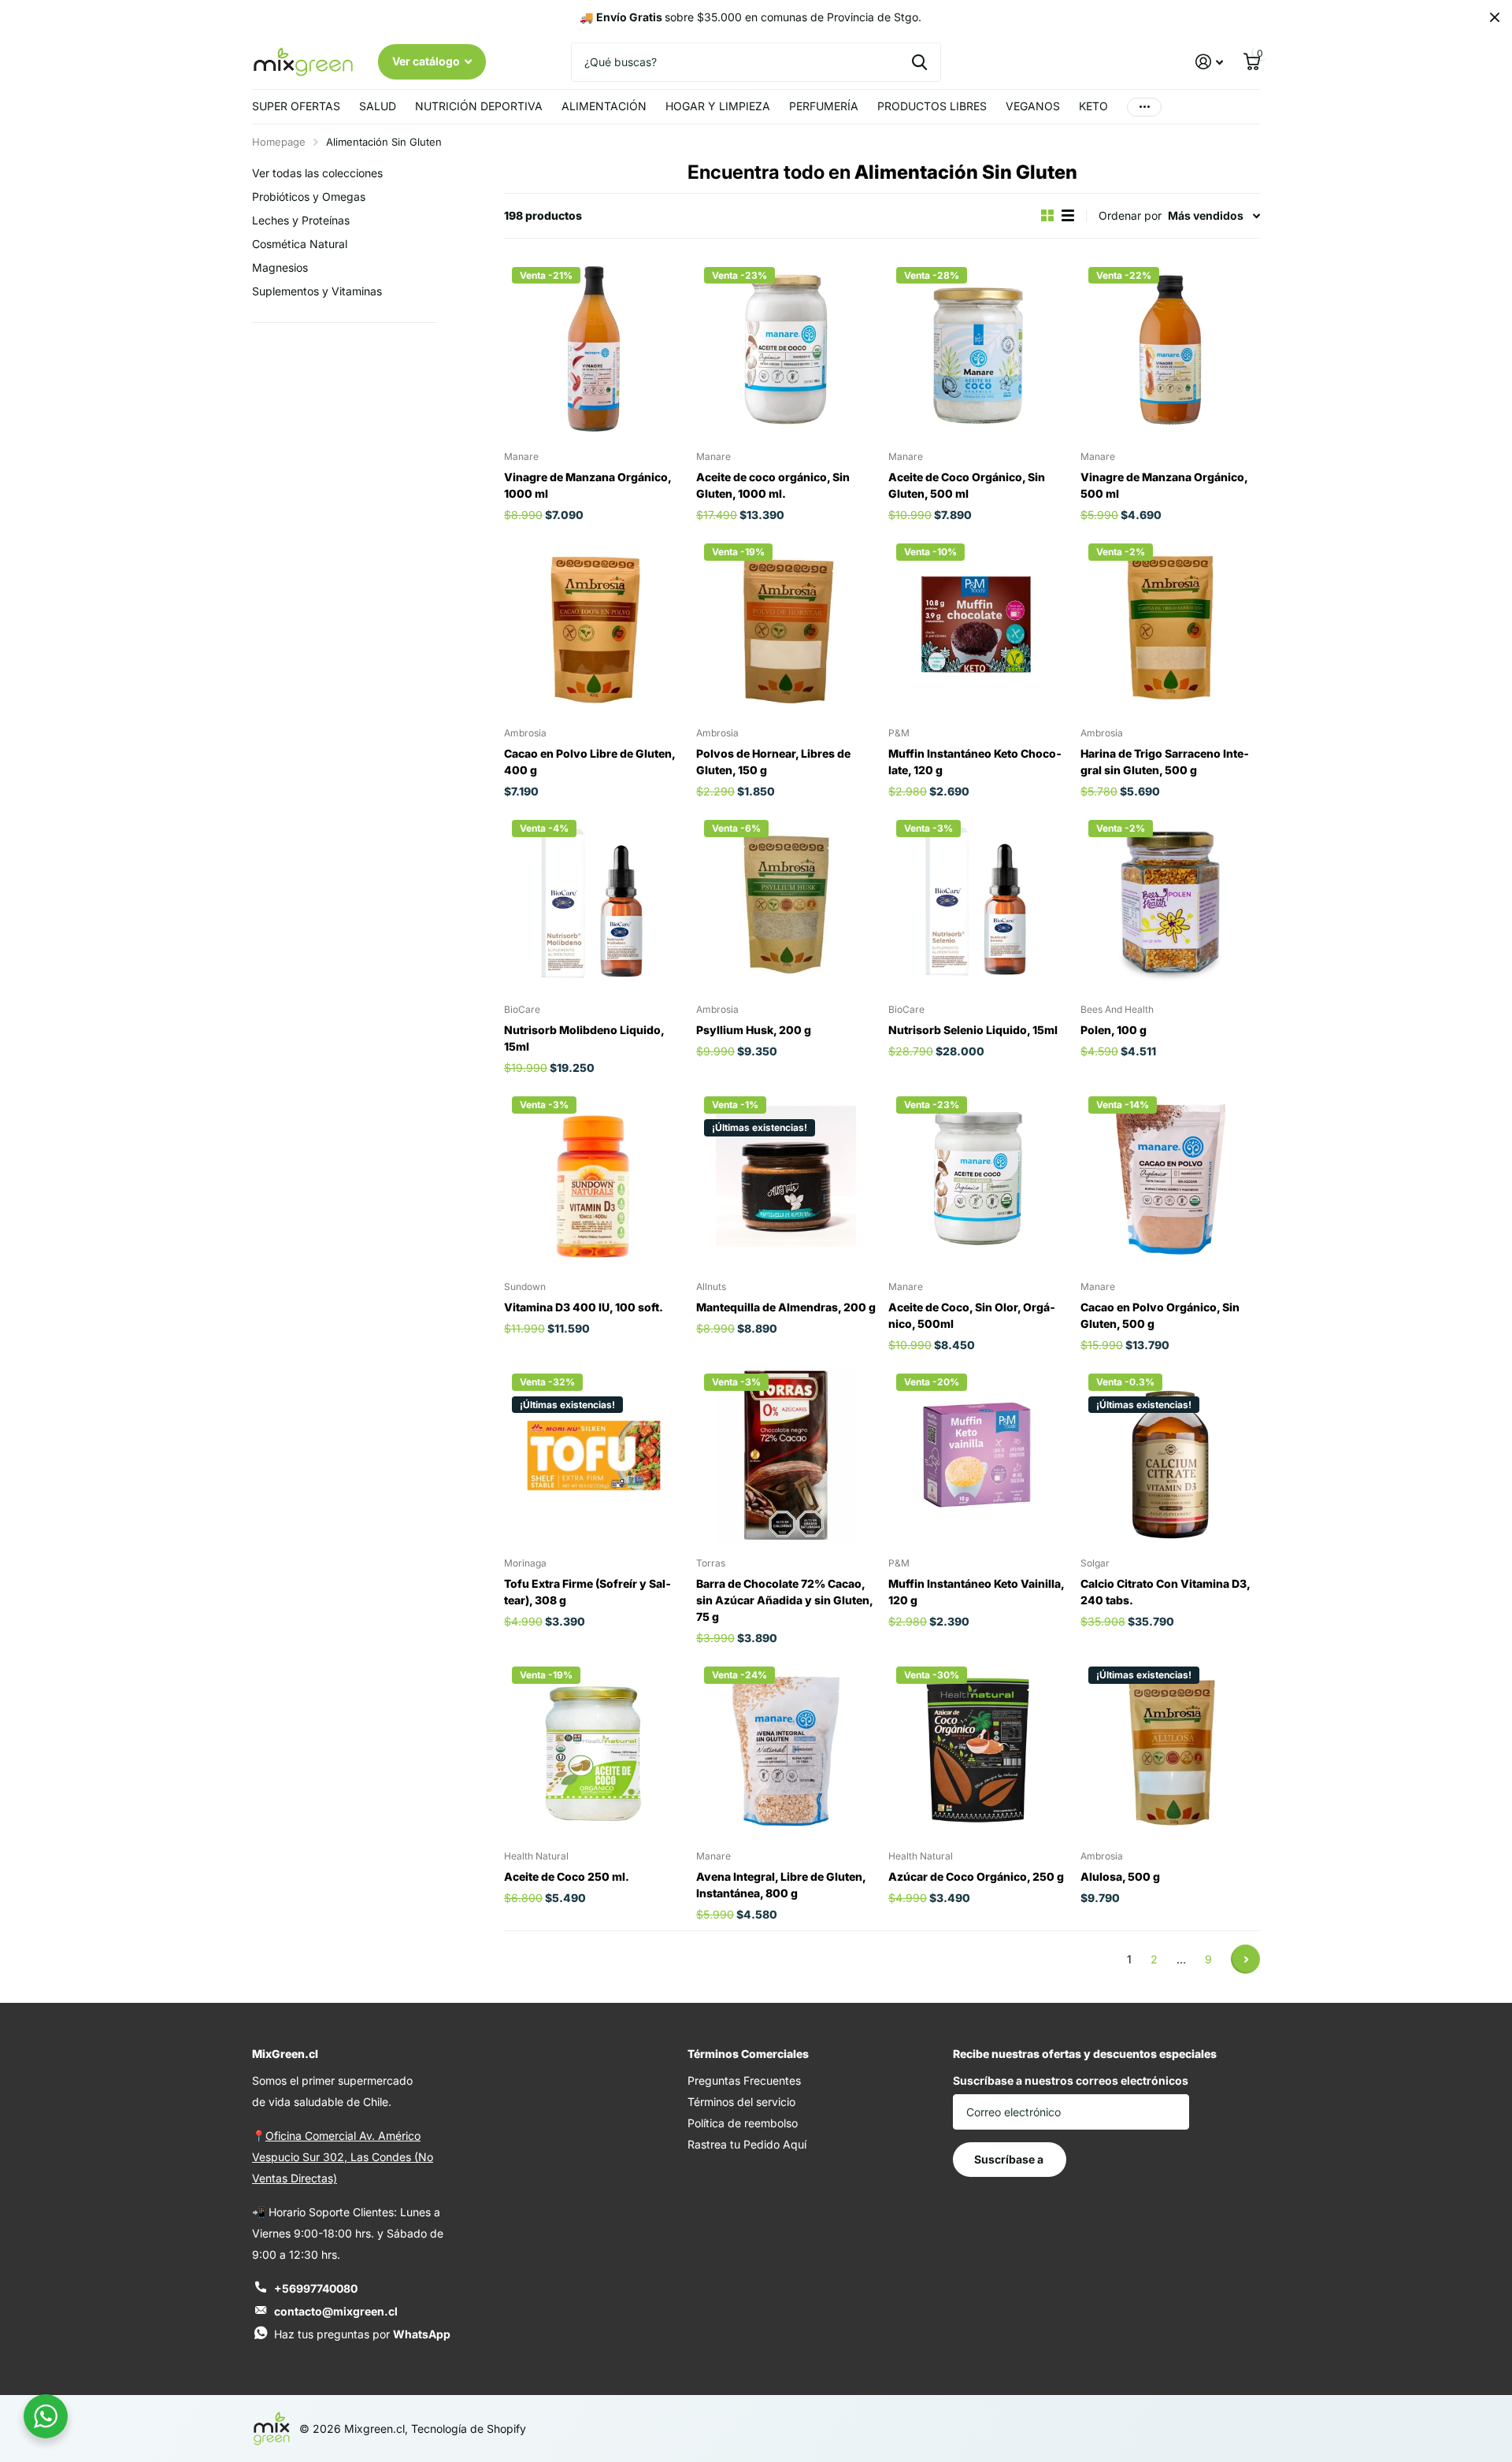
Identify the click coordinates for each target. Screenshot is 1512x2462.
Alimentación (604, 106)
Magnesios (280, 267)
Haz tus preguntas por (362, 2334)
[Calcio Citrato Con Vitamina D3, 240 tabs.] (1170, 1455)
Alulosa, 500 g (1120, 1876)
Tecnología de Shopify (469, 2429)
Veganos (1033, 106)
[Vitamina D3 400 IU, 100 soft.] (594, 1178)
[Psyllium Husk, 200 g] (786, 902)
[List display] (1068, 215)
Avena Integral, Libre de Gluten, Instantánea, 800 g (781, 1885)
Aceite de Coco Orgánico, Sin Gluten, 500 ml (967, 485)
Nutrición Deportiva (479, 106)
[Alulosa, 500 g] (1170, 1748)
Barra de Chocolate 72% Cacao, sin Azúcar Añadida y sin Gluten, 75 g (784, 1600)
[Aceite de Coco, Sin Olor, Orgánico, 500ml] (978, 1178)
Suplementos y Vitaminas (317, 291)
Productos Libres (932, 106)
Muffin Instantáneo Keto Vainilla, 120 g (976, 1592)
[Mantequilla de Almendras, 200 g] (786, 1178)
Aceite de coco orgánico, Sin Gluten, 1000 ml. (773, 485)
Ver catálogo (427, 61)
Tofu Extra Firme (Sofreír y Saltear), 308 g (587, 1592)
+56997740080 (316, 2288)
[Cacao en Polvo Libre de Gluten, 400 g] (594, 625)
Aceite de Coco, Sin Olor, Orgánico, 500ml (972, 1315)
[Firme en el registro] (1209, 62)
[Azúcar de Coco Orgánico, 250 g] (978, 1748)
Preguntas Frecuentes (744, 2080)
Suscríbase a (1010, 2159)
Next (1245, 1959)
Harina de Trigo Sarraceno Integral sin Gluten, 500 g (1165, 762)
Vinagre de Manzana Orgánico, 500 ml (1164, 485)
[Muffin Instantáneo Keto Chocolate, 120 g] (978, 625)
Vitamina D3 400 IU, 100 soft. (584, 1307)
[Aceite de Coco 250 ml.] (594, 1748)
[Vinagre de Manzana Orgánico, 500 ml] (1170, 349)
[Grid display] (1047, 215)
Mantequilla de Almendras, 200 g (786, 1307)
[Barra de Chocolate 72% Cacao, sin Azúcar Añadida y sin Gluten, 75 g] (786, 1455)
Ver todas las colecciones (317, 173)
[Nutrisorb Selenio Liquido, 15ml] (978, 902)
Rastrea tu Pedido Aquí (747, 2144)
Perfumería (824, 106)
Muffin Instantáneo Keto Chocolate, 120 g (975, 762)
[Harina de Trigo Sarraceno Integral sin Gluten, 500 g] (1170, 625)
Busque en (919, 62)
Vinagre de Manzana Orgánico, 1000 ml (587, 485)
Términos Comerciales (748, 2054)
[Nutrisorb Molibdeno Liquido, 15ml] (594, 902)
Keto (1093, 106)
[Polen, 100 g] (1170, 902)
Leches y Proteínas (301, 220)
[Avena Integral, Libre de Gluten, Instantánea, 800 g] (786, 1748)
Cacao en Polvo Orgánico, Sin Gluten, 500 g (1160, 1315)
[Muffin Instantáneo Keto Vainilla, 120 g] (978, 1455)
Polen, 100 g (1114, 1030)
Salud (378, 106)
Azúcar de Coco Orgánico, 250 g (976, 1876)
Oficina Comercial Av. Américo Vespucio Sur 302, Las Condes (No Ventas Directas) (343, 2157)
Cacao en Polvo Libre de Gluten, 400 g (589, 762)
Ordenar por (1130, 215)
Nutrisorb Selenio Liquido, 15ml (973, 1030)
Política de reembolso (743, 2123)
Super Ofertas (296, 106)
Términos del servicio (741, 2102)
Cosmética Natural (300, 244)
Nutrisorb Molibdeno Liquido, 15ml (584, 1038)
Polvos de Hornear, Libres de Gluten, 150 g (773, 762)
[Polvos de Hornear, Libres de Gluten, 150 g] (786, 625)
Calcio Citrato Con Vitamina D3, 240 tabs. (1165, 1592)
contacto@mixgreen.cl (336, 2311)
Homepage (279, 142)
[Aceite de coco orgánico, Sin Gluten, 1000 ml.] (786, 349)
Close (1495, 17)
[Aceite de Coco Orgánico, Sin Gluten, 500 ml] (978, 349)
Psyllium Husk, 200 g (754, 1030)
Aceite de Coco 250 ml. (567, 1876)
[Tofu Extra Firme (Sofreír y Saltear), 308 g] (594, 1455)
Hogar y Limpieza (718, 106)
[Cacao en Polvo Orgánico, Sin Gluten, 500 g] (1170, 1178)
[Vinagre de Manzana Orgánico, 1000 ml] (594, 349)
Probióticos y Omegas (309, 197)
